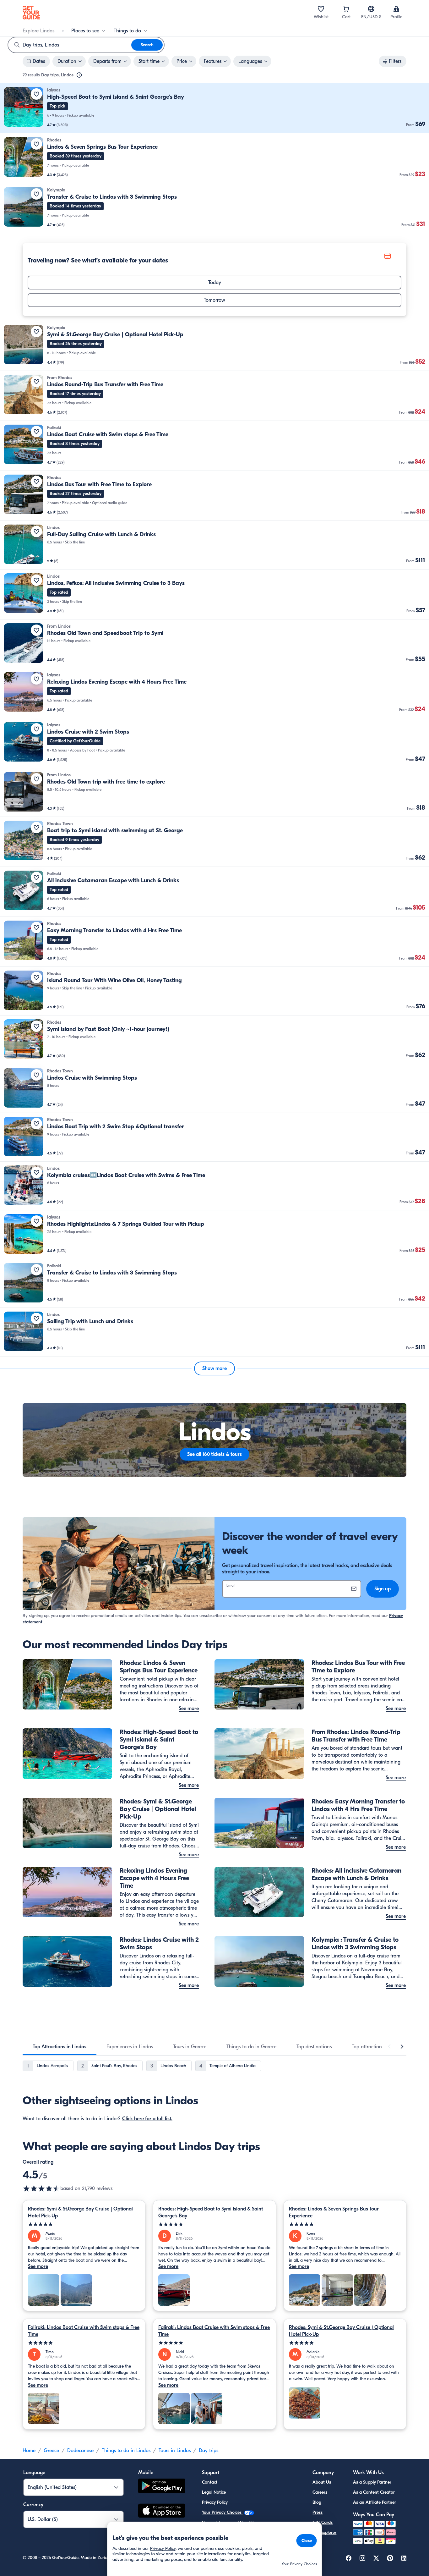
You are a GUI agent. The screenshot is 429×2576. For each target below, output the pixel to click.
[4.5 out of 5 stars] (41, 2188)
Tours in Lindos (175, 2451)
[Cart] (346, 9)
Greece (51, 2451)
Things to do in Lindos (126, 2451)
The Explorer (324, 2532)
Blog (317, 2502)
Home (29, 2451)
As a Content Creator (374, 2492)
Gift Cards (323, 2522)
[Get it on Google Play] (162, 2487)
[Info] (79, 75)
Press (318, 2512)
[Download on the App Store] (162, 2512)
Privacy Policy (215, 2502)
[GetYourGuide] (31, 13)
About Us (322, 2482)
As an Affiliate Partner (375, 2502)
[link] (215, 108)
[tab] (60, 2047)
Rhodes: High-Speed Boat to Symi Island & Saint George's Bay (211, 2212)
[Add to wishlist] (36, 94)
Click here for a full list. (147, 2119)
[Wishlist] (321, 9)
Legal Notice (214, 2492)
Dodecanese (80, 2451)
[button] (215, 108)
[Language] (371, 9)
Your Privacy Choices (222, 2512)
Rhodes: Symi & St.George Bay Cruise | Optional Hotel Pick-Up (80, 2212)
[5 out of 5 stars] (84, 2224)
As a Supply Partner (372, 2482)
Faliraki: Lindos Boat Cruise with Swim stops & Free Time (84, 2331)
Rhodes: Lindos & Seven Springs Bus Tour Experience (334, 2212)
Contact (210, 2482)
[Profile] (396, 9)
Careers (320, 2492)
